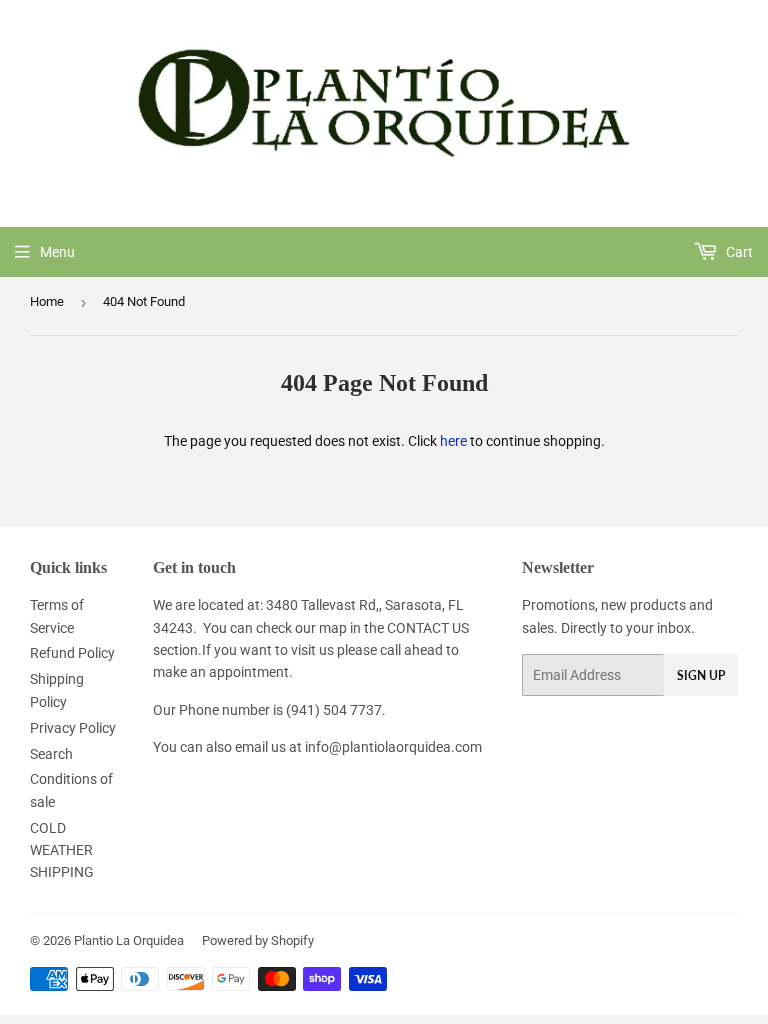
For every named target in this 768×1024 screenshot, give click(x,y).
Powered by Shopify (258, 940)
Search (51, 754)
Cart (738, 252)
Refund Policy (72, 653)
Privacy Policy (73, 728)
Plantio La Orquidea (129, 940)
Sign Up (701, 675)
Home (47, 301)
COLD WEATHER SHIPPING (62, 850)
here (453, 441)
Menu (57, 252)
